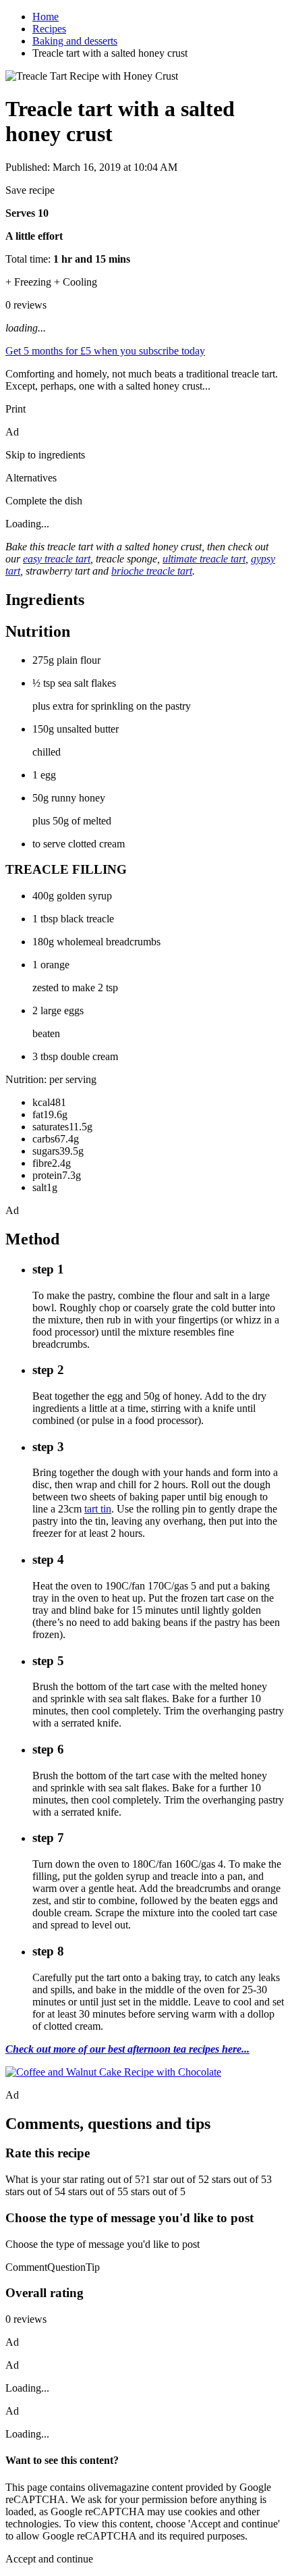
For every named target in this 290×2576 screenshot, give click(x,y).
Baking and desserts (75, 41)
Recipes (49, 29)
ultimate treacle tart (204, 559)
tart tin (98, 1509)
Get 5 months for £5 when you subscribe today (105, 351)
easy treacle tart (57, 559)
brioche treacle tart (152, 571)
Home (46, 17)
